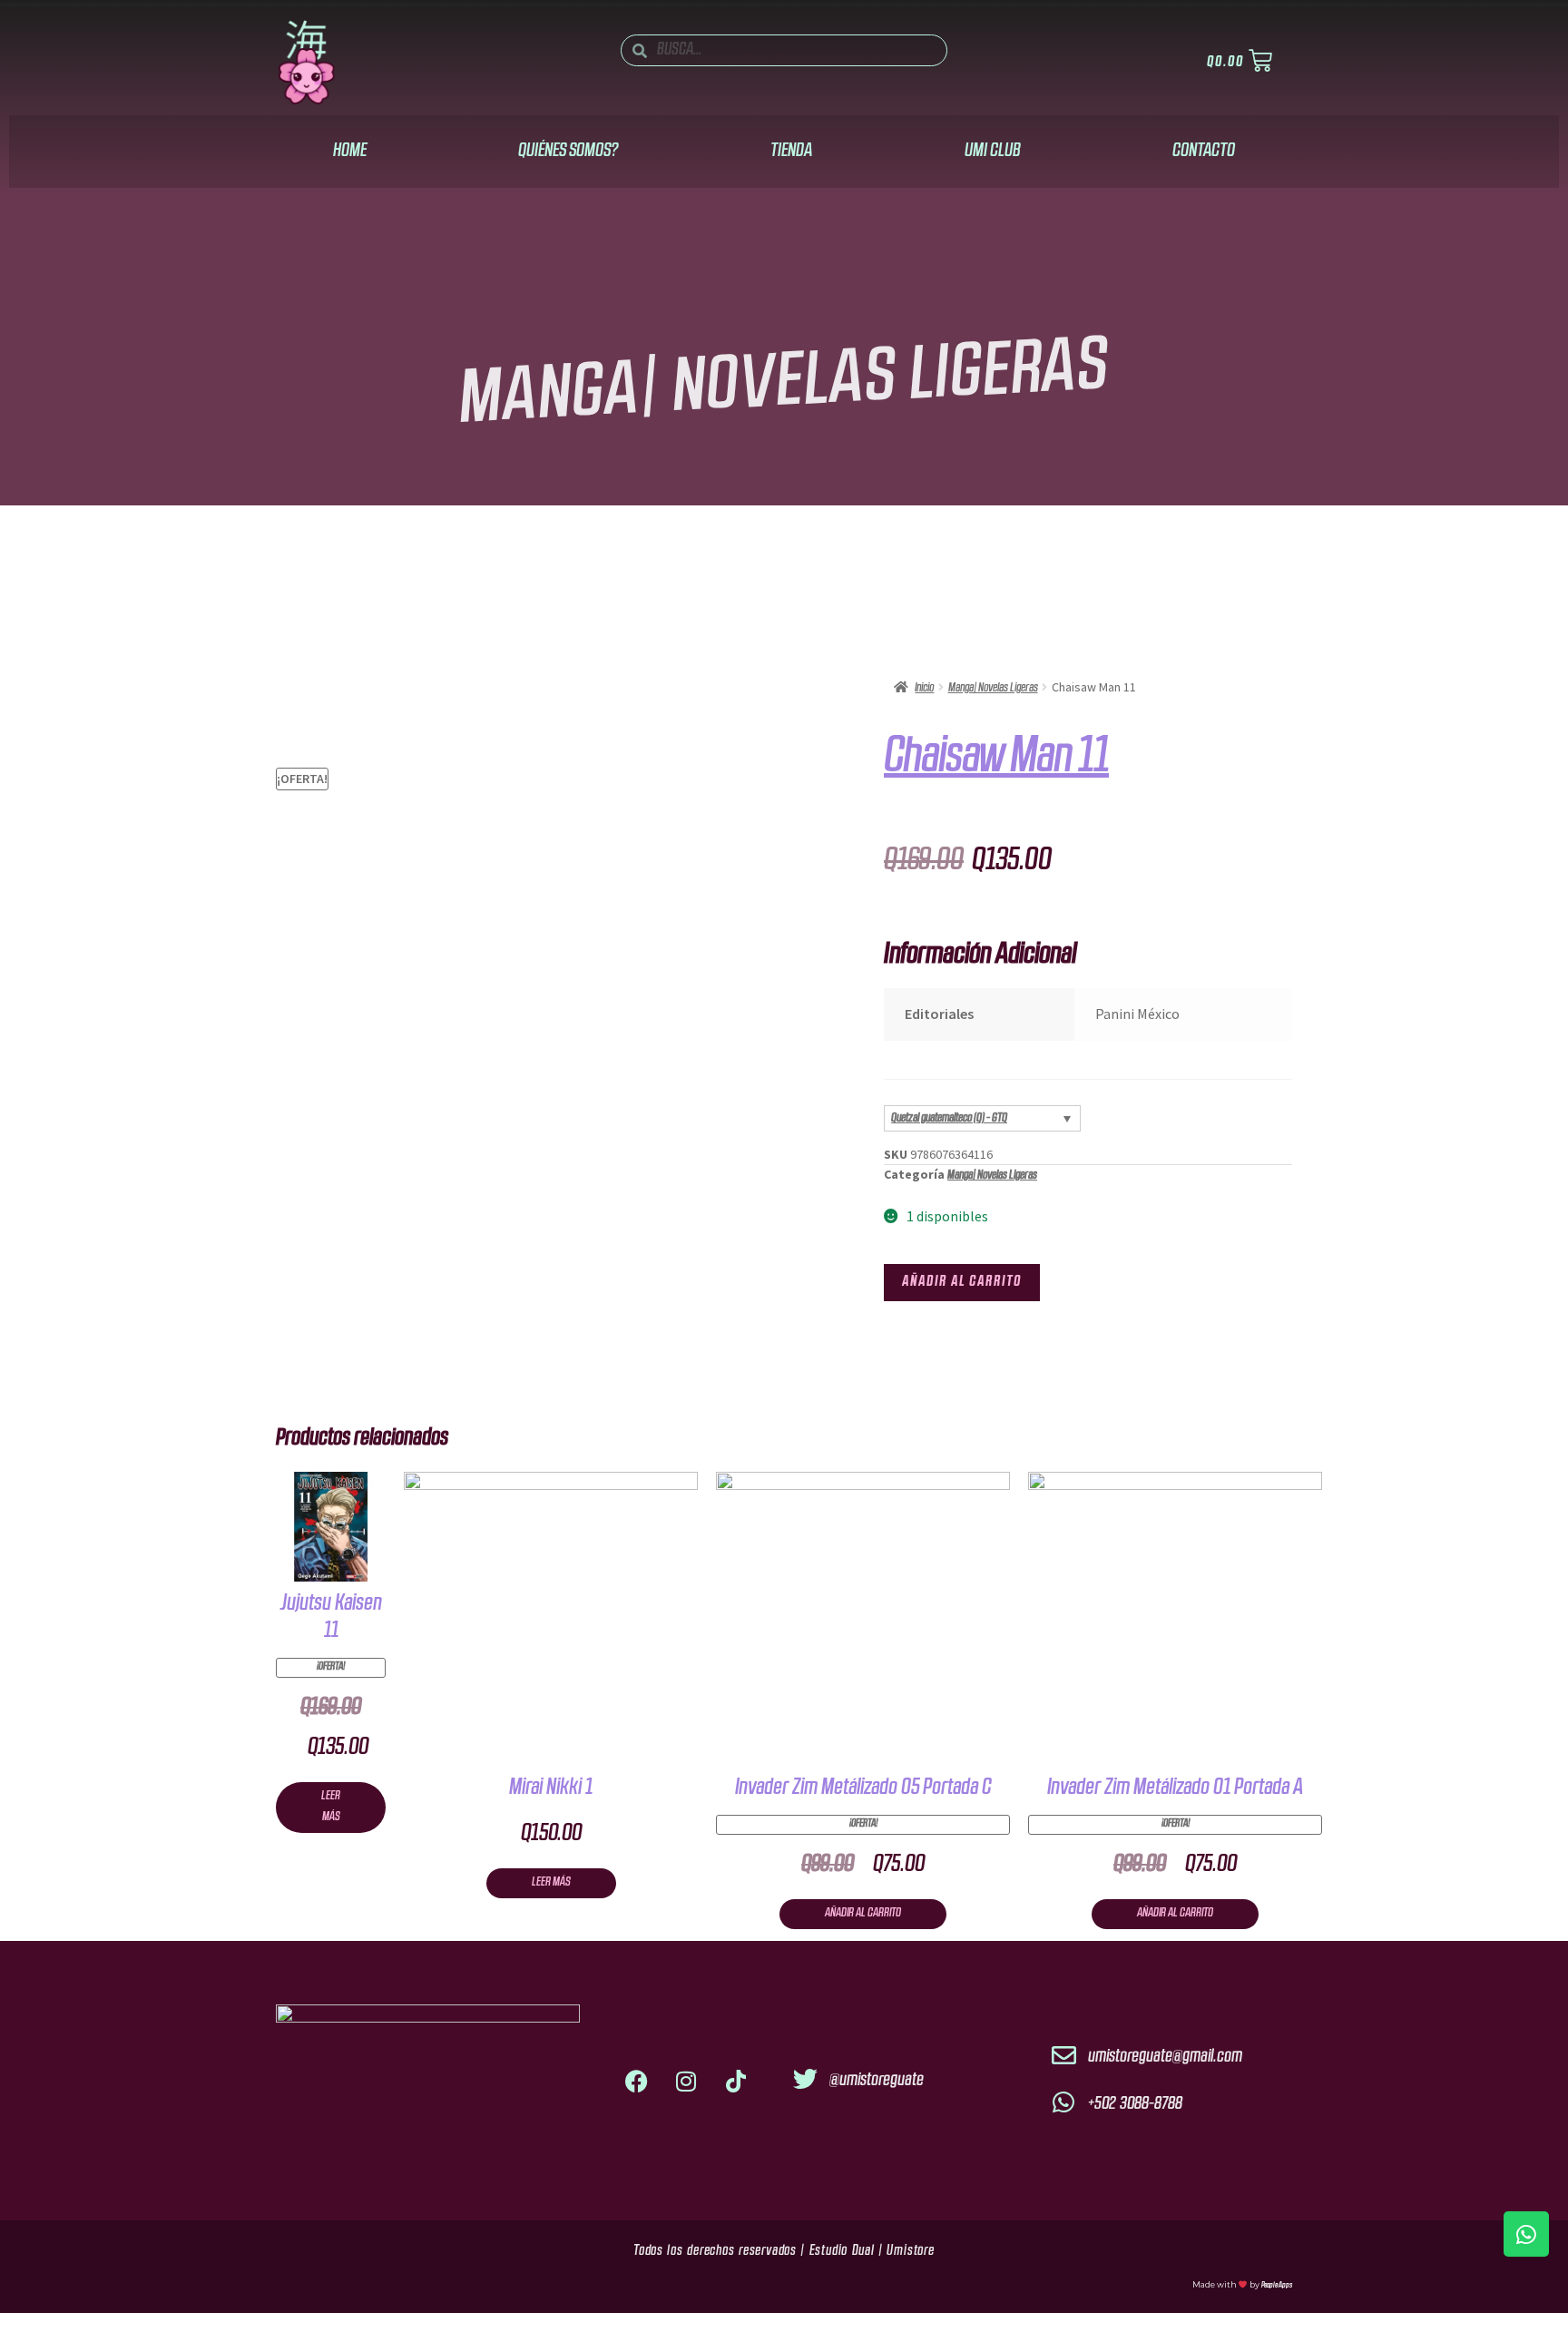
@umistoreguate (877, 2081)
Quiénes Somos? (568, 151)
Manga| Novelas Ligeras (784, 387)
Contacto (1204, 151)
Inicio (924, 688)
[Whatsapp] (1526, 2234)
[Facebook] (636, 2081)
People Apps (1277, 2285)
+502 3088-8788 (1135, 2104)
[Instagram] (686, 2081)
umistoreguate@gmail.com (1165, 2057)
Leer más (331, 1807)
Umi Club (993, 151)
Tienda (791, 151)
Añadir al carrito (962, 1282)
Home (350, 151)
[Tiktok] (736, 2081)
